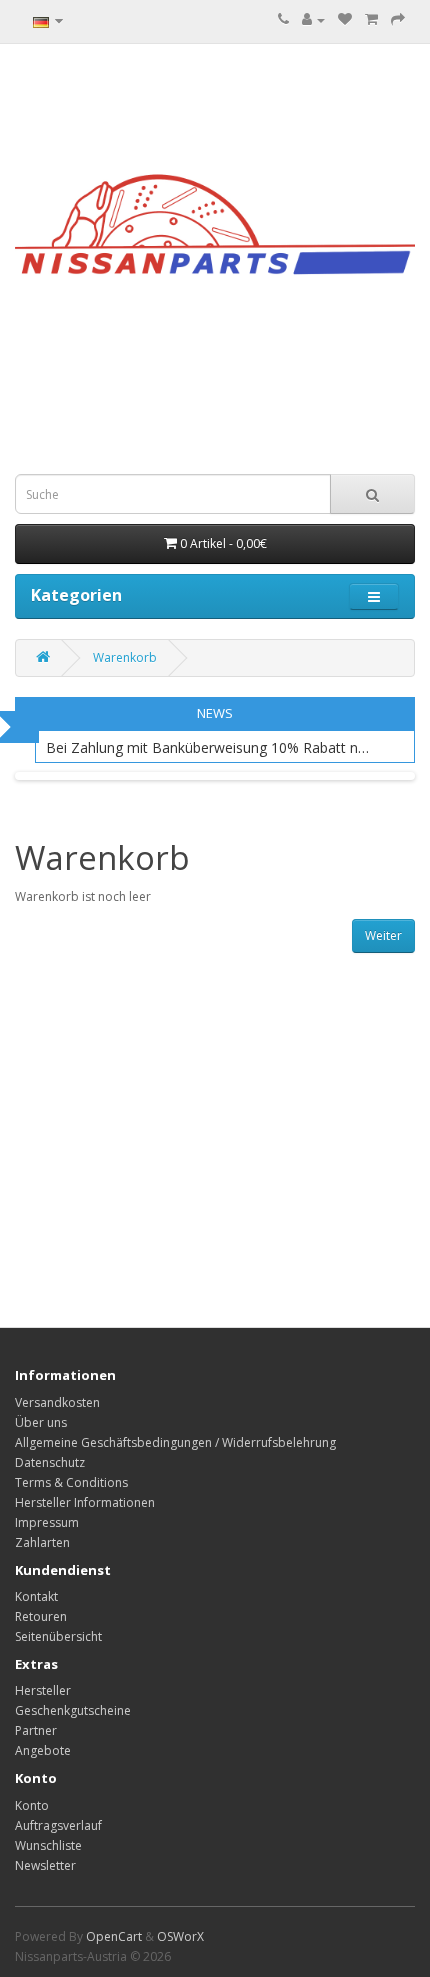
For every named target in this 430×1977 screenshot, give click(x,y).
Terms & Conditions (71, 1482)
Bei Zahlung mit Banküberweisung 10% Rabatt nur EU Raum (210, 747)
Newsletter (45, 1865)
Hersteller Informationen (85, 1502)
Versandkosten (57, 1402)
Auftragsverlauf (58, 1825)
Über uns (41, 1422)
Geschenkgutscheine (73, 1710)
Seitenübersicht (58, 1636)
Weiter (383, 935)
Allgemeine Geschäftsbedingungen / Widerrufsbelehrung (175, 1442)
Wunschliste (48, 1845)
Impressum (47, 1522)
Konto (32, 1805)
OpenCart (114, 1936)
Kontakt (36, 1596)
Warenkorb (125, 657)
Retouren (41, 1616)
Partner (36, 1730)
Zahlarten (42, 1542)
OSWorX (180, 1936)
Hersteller (43, 1690)
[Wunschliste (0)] (345, 19)
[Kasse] (398, 19)
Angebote (43, 1750)
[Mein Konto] (313, 19)
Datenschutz (50, 1462)
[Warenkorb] (371, 19)
